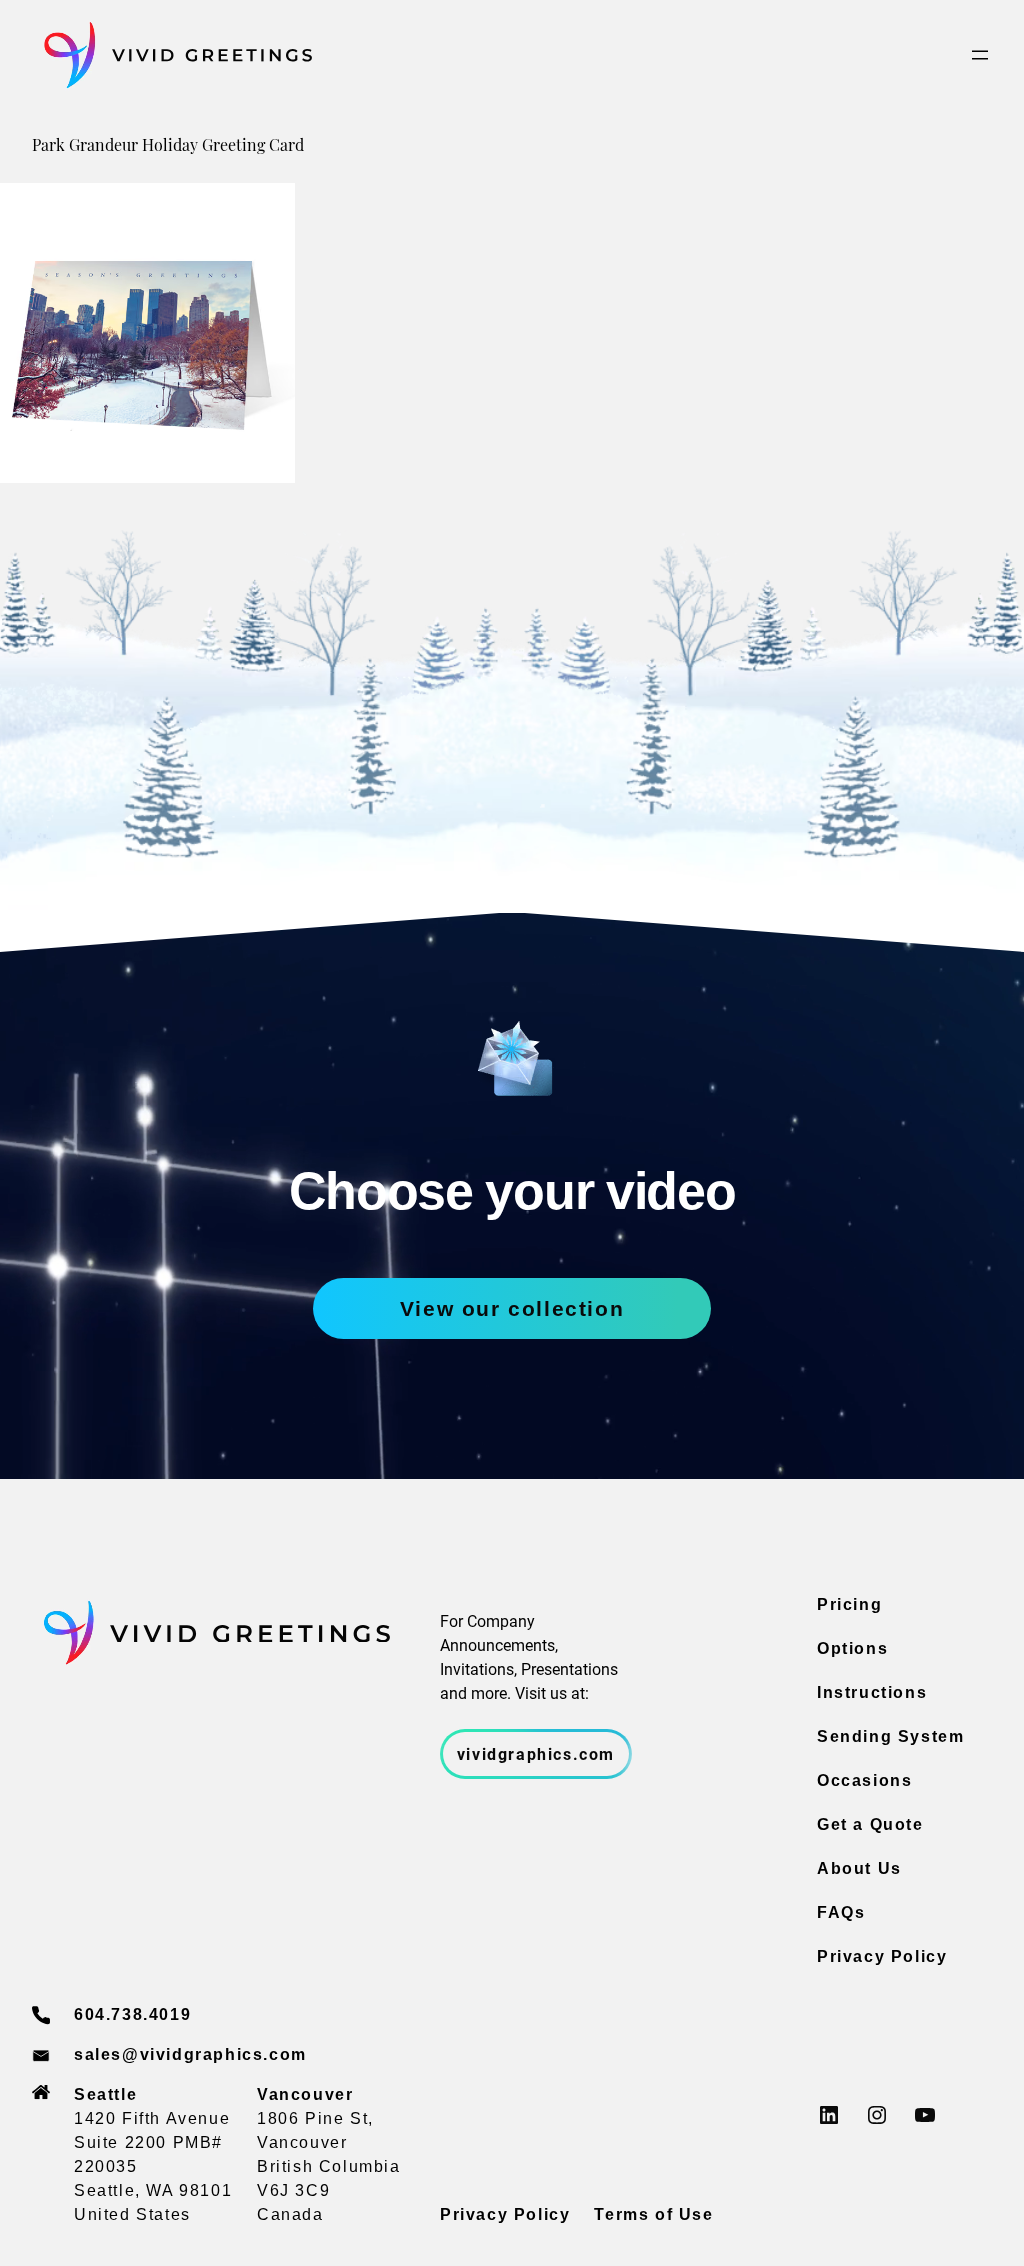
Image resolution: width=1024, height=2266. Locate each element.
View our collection (512, 1308)
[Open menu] (980, 55)
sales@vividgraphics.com (190, 2054)
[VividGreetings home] (172, 55)
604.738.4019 (132, 2014)
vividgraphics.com (536, 1753)
